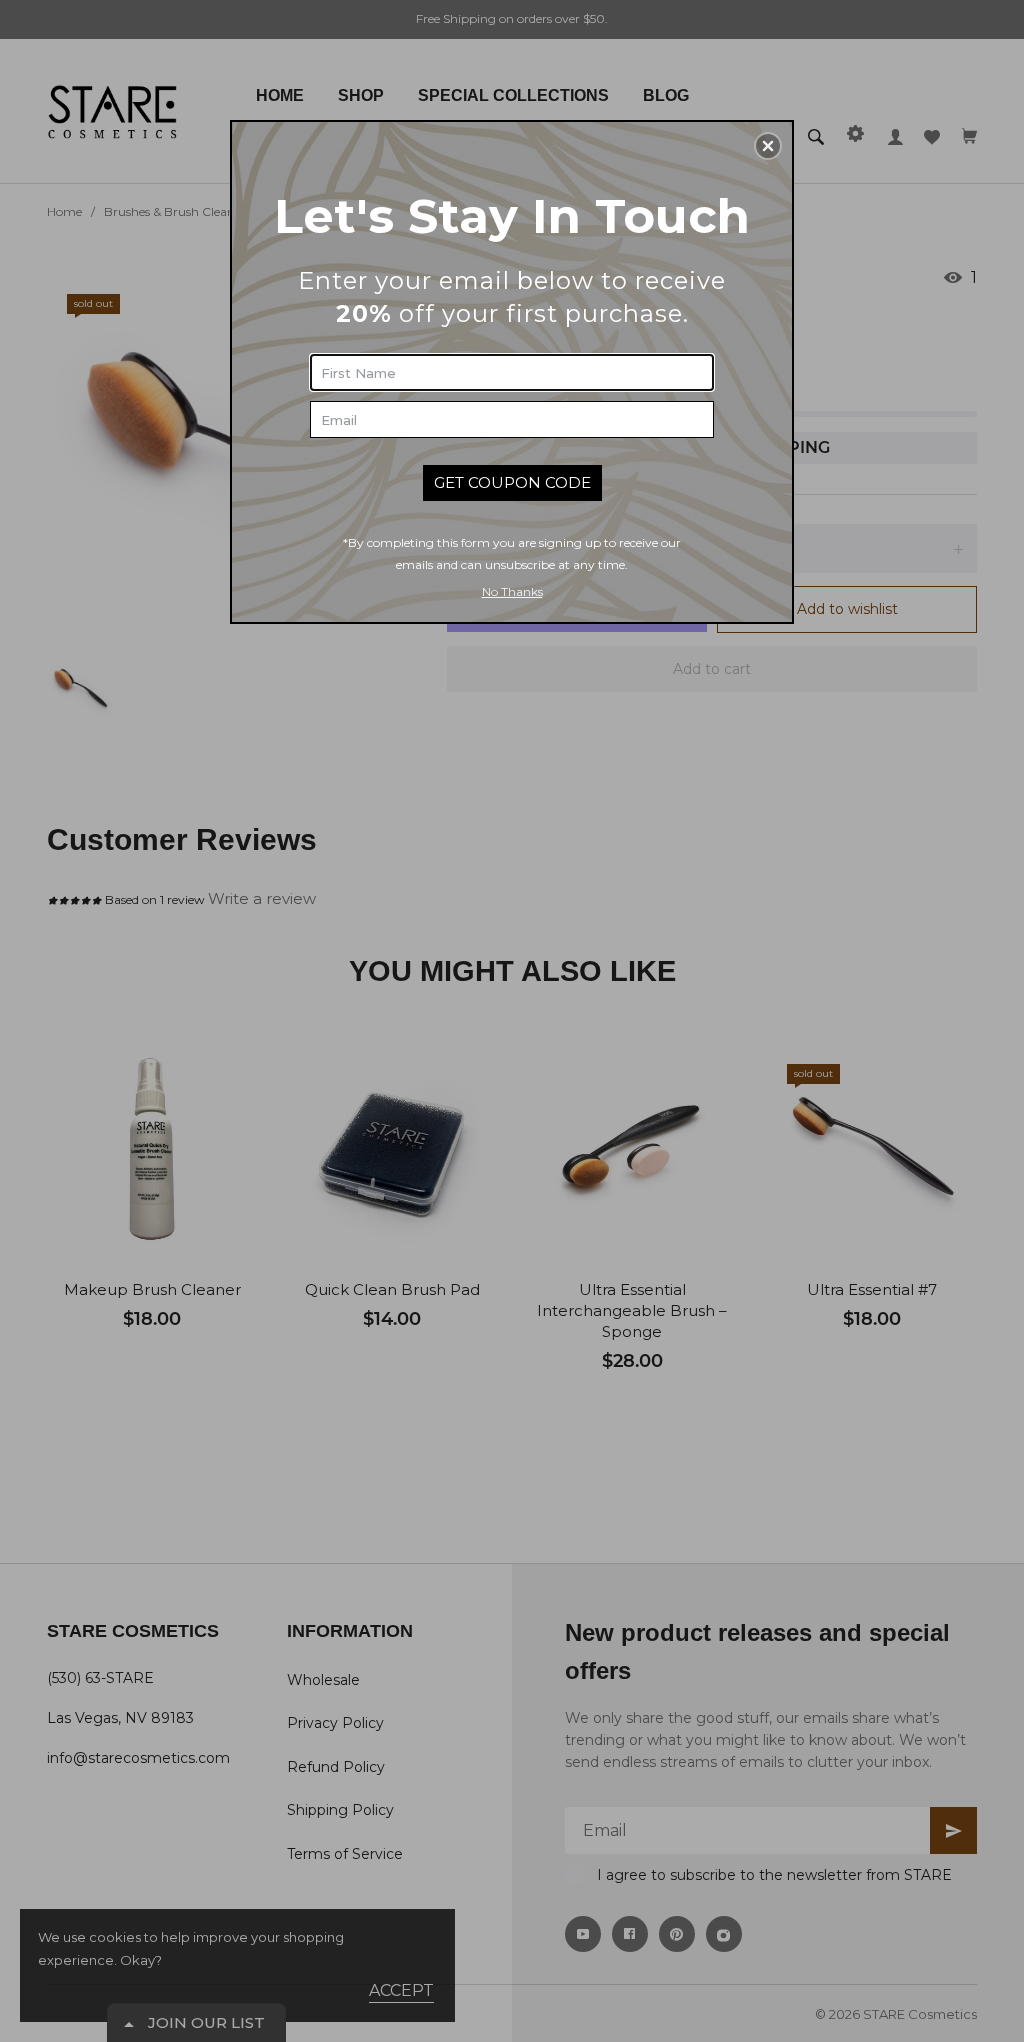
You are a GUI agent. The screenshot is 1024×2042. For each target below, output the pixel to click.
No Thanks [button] (512, 591)
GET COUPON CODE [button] (512, 482)
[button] (768, 146)
